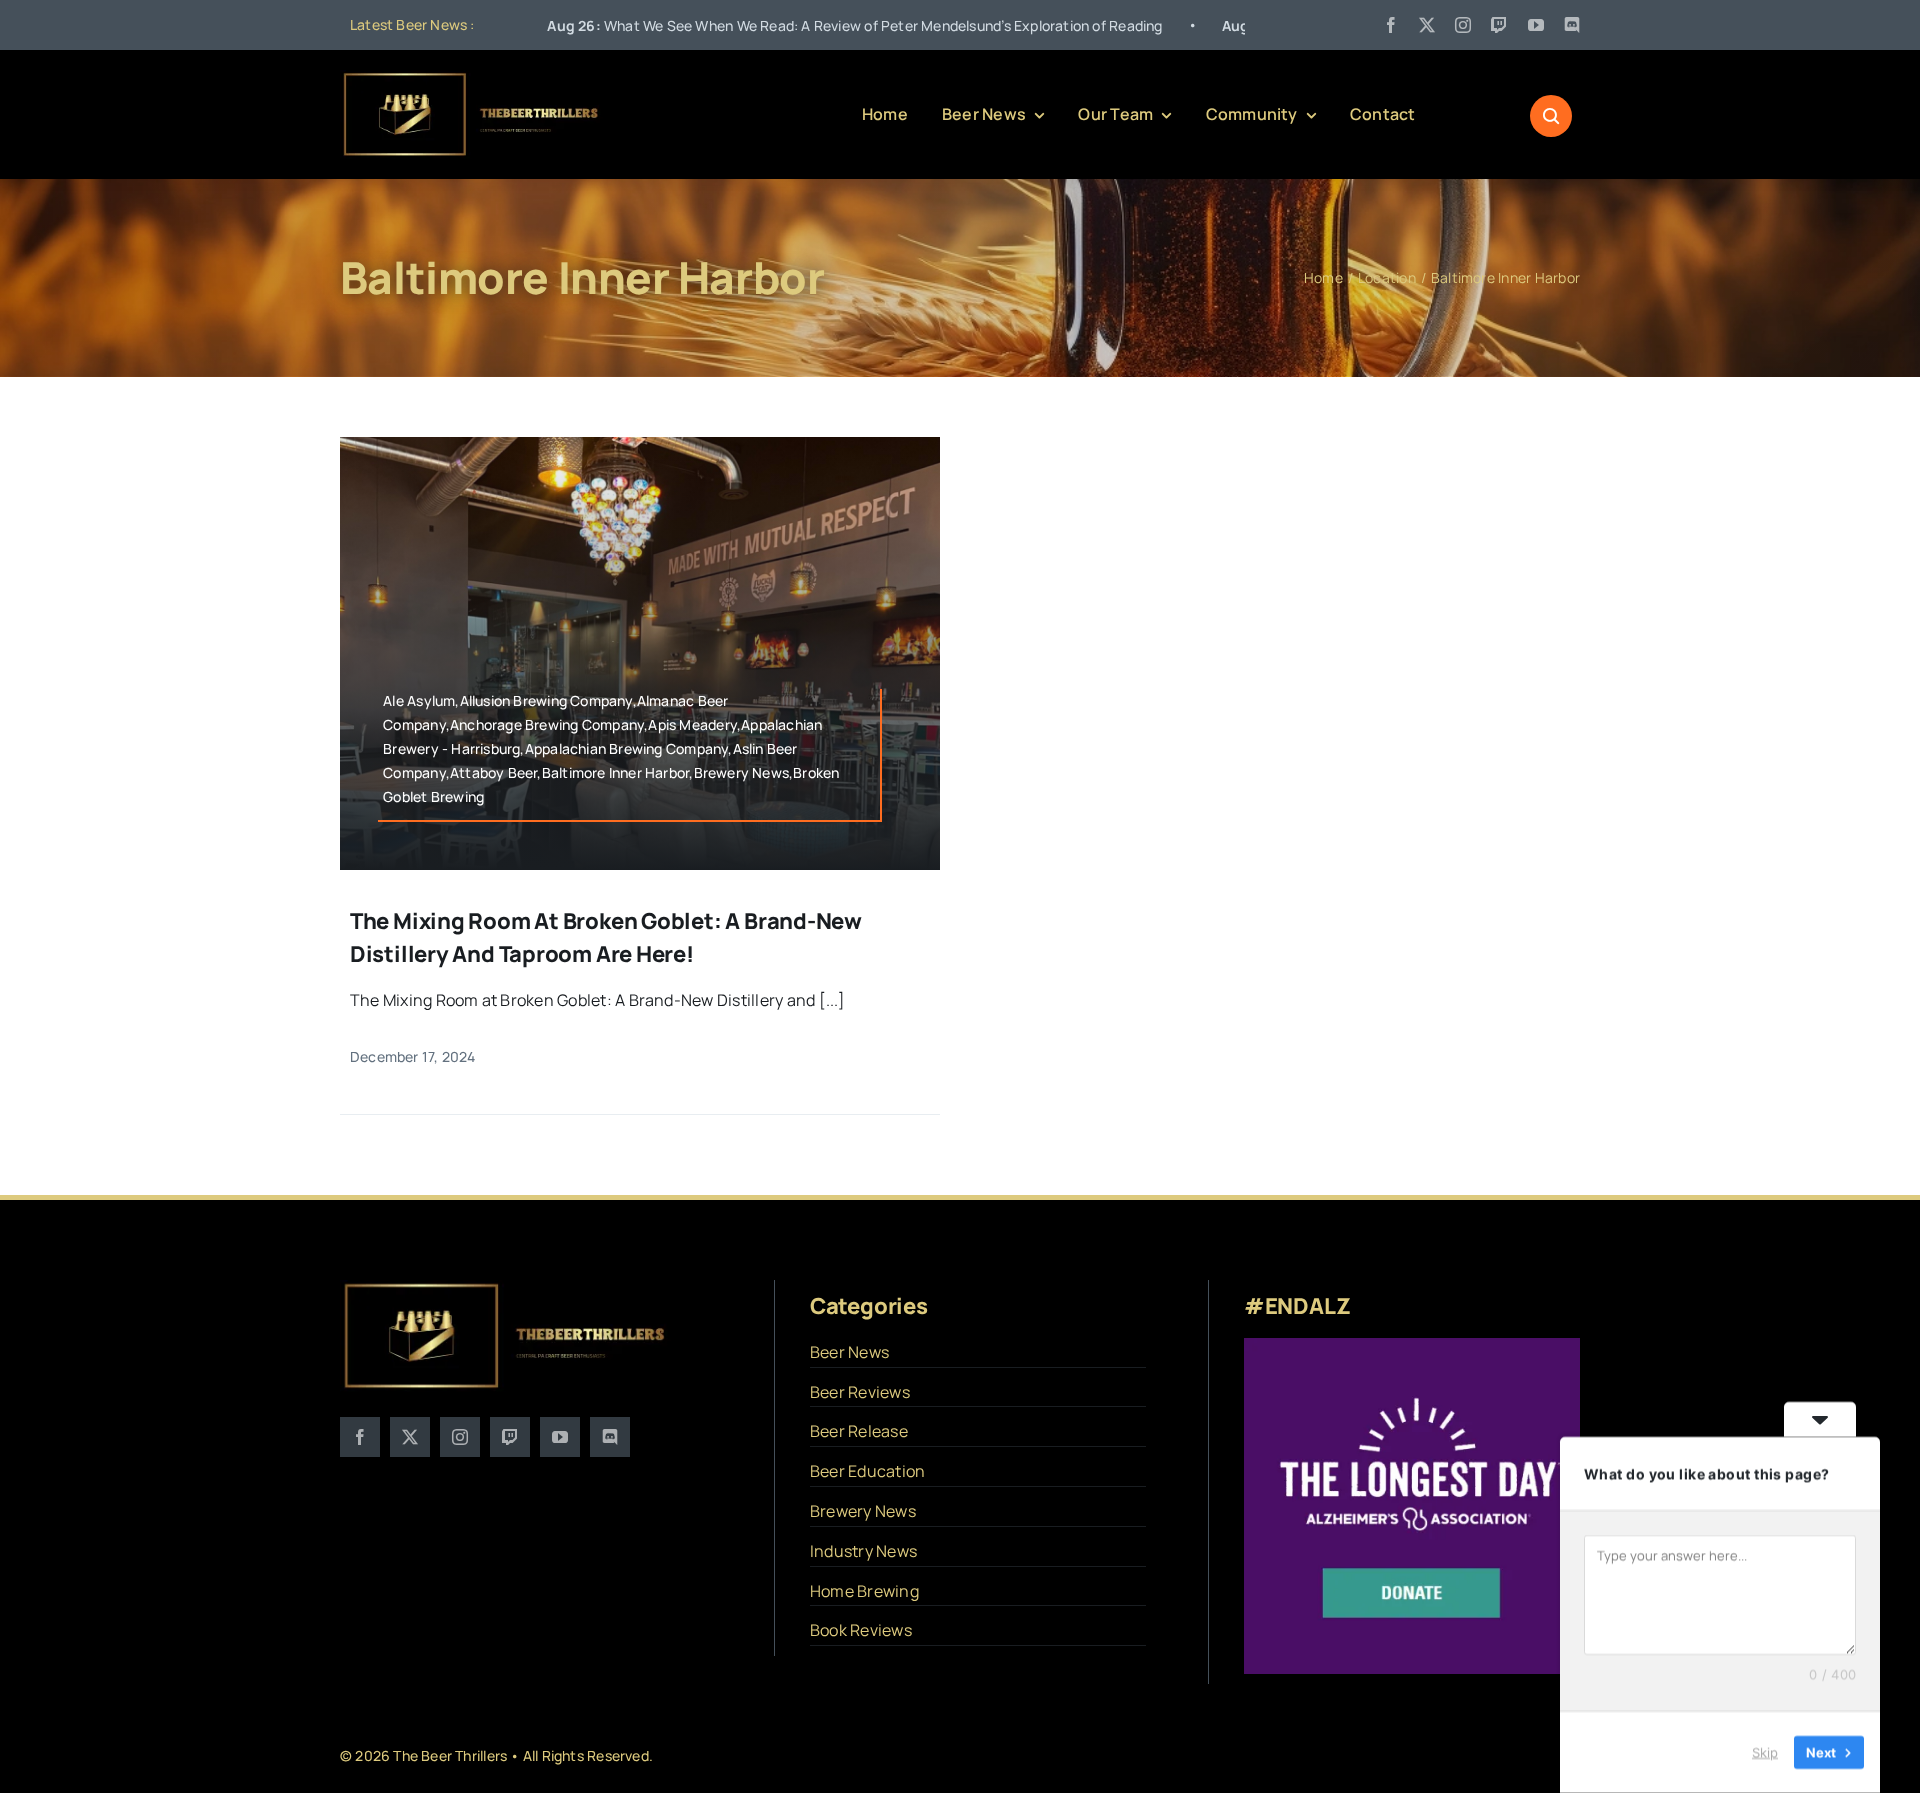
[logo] (472, 78)
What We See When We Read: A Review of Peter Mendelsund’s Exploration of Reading (737, 25)
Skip (1765, 1752)
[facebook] (1391, 25)
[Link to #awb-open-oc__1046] (1551, 116)
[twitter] (1427, 25)
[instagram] (1463, 25)
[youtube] (1536, 25)
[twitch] (1499, 25)
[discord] (1572, 25)
